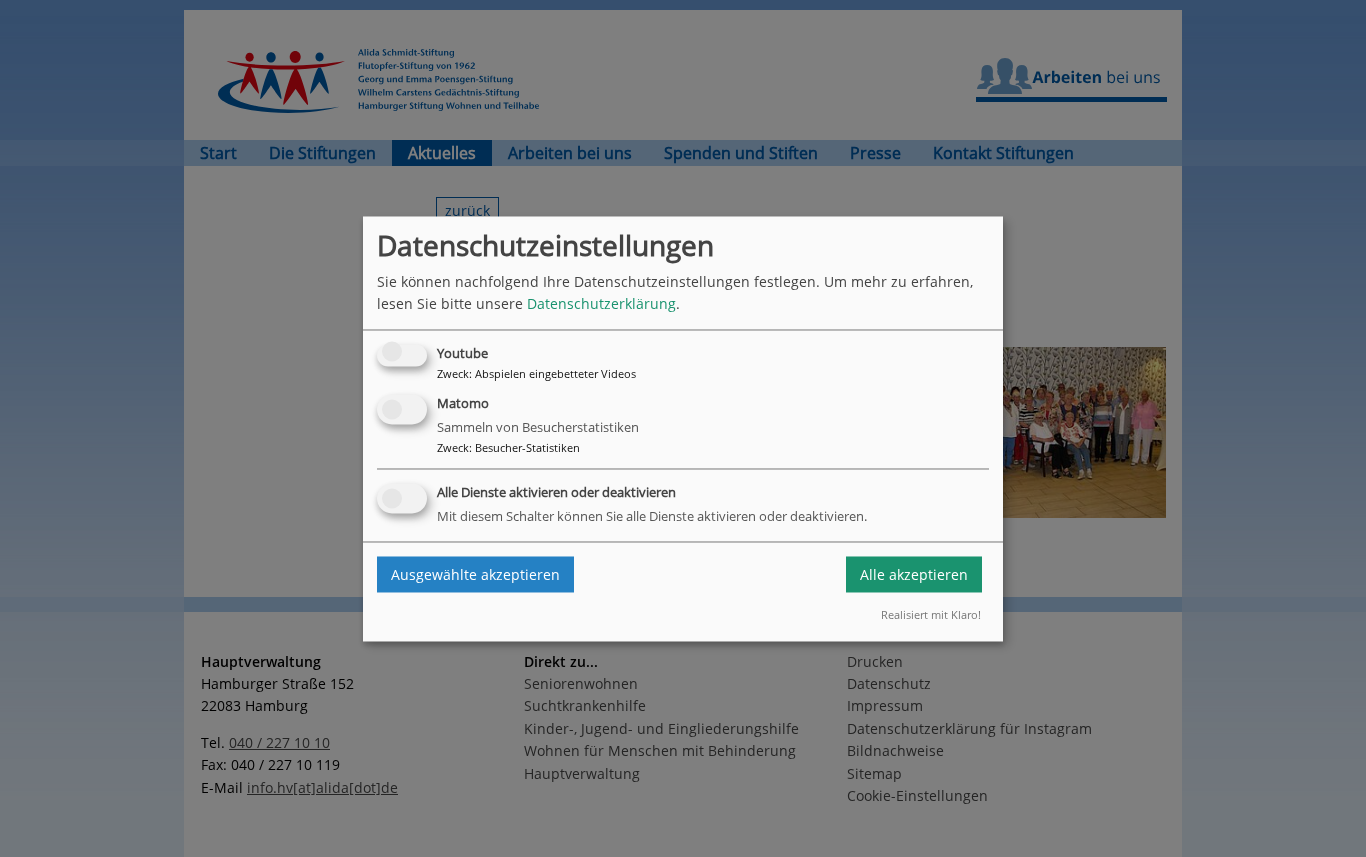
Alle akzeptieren (914, 574)
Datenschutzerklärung (601, 303)
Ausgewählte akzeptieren (475, 574)
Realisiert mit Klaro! (931, 615)
